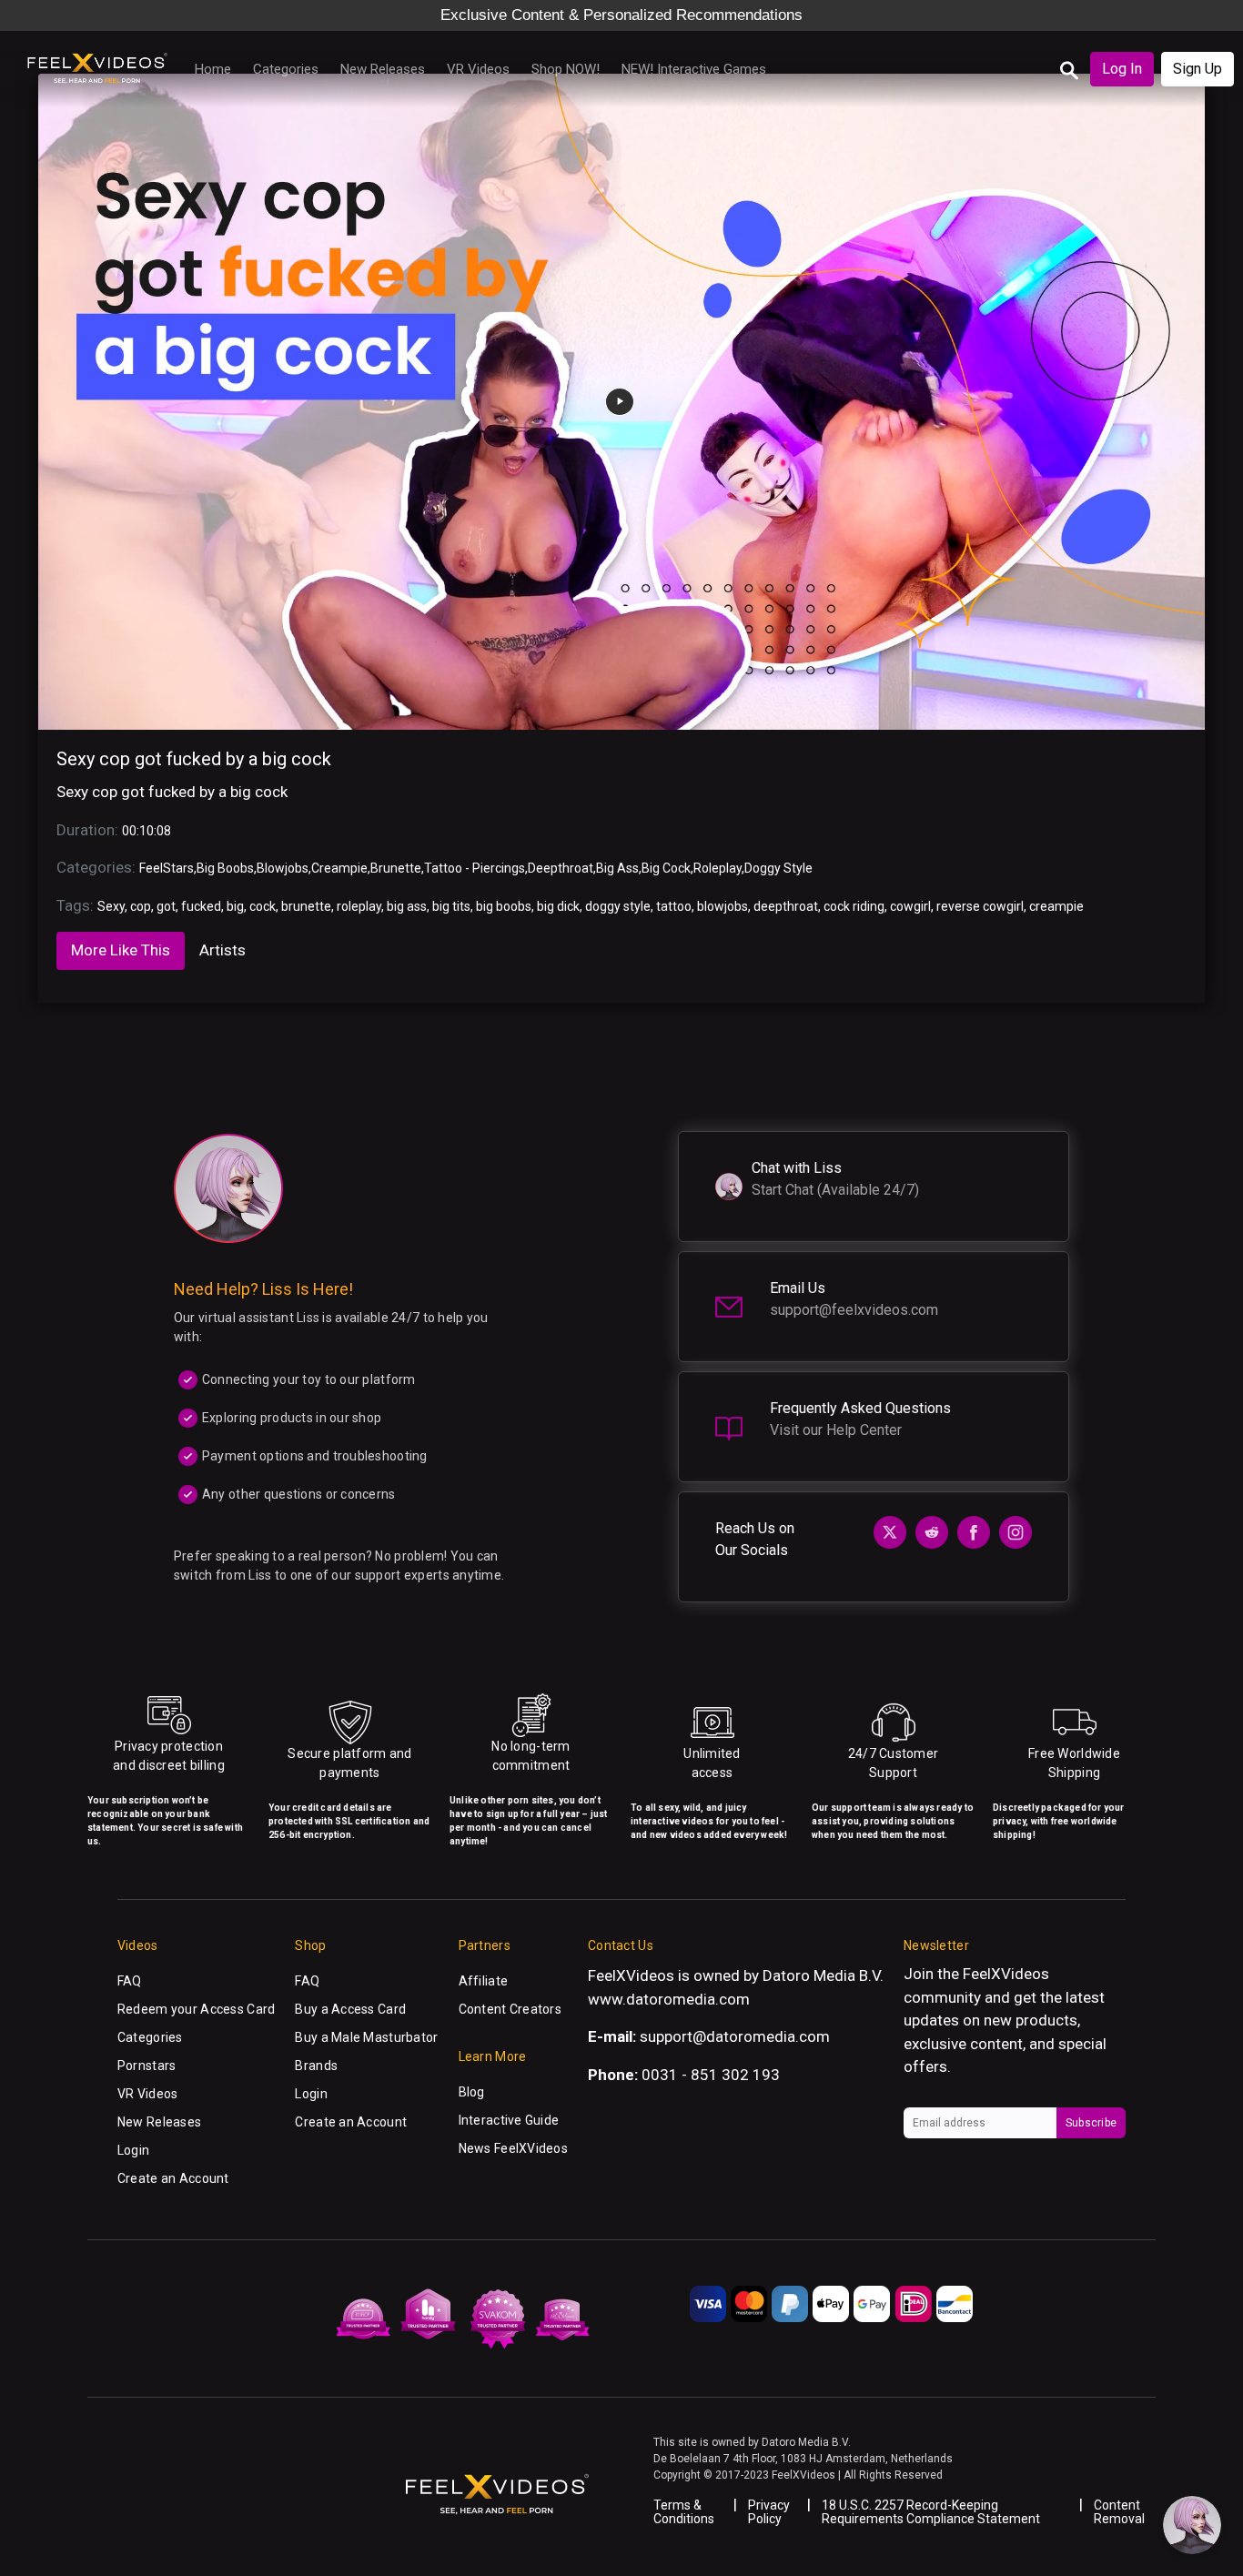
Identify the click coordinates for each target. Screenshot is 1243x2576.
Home (213, 69)
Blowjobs (283, 868)
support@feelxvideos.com (854, 1310)
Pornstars (147, 2066)
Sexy (111, 906)
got (166, 906)
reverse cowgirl (980, 906)
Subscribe (1091, 2123)
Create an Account (173, 2178)
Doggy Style (778, 868)
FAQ (130, 1981)
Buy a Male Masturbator (366, 2037)
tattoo (674, 906)
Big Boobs (225, 868)
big (235, 906)
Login (133, 2150)
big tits (451, 906)
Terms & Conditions (684, 2512)
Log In (1122, 69)
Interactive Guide (509, 2120)
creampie (1056, 906)
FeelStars (167, 868)
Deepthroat (561, 868)
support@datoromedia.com (735, 2036)
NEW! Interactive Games (694, 69)
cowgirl (910, 906)
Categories (286, 69)
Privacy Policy (769, 2512)
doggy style (618, 906)
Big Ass (617, 868)
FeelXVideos (1006, 1974)
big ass (407, 906)
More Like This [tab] (121, 950)
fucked (201, 906)
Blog (472, 2092)
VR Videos (478, 69)
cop (141, 906)
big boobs (504, 906)
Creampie (339, 868)
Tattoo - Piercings (475, 868)
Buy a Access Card (350, 2009)
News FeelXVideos (513, 2148)
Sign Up (1198, 69)
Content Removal (1119, 2512)
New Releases (383, 69)
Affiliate (484, 1981)
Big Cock (666, 868)
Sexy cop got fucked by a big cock (194, 759)
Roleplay (718, 868)
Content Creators (510, 2009)
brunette (306, 906)
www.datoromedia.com (669, 1999)
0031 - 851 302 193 (711, 2075)
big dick (558, 906)
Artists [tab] (222, 950)
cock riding (854, 906)
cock (263, 906)
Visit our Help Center (836, 1430)
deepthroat (786, 906)
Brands (316, 2066)
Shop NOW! (566, 69)
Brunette (396, 868)
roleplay (359, 906)
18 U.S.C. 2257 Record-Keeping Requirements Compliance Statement (931, 2512)
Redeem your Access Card (196, 2009)
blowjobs (723, 906)
